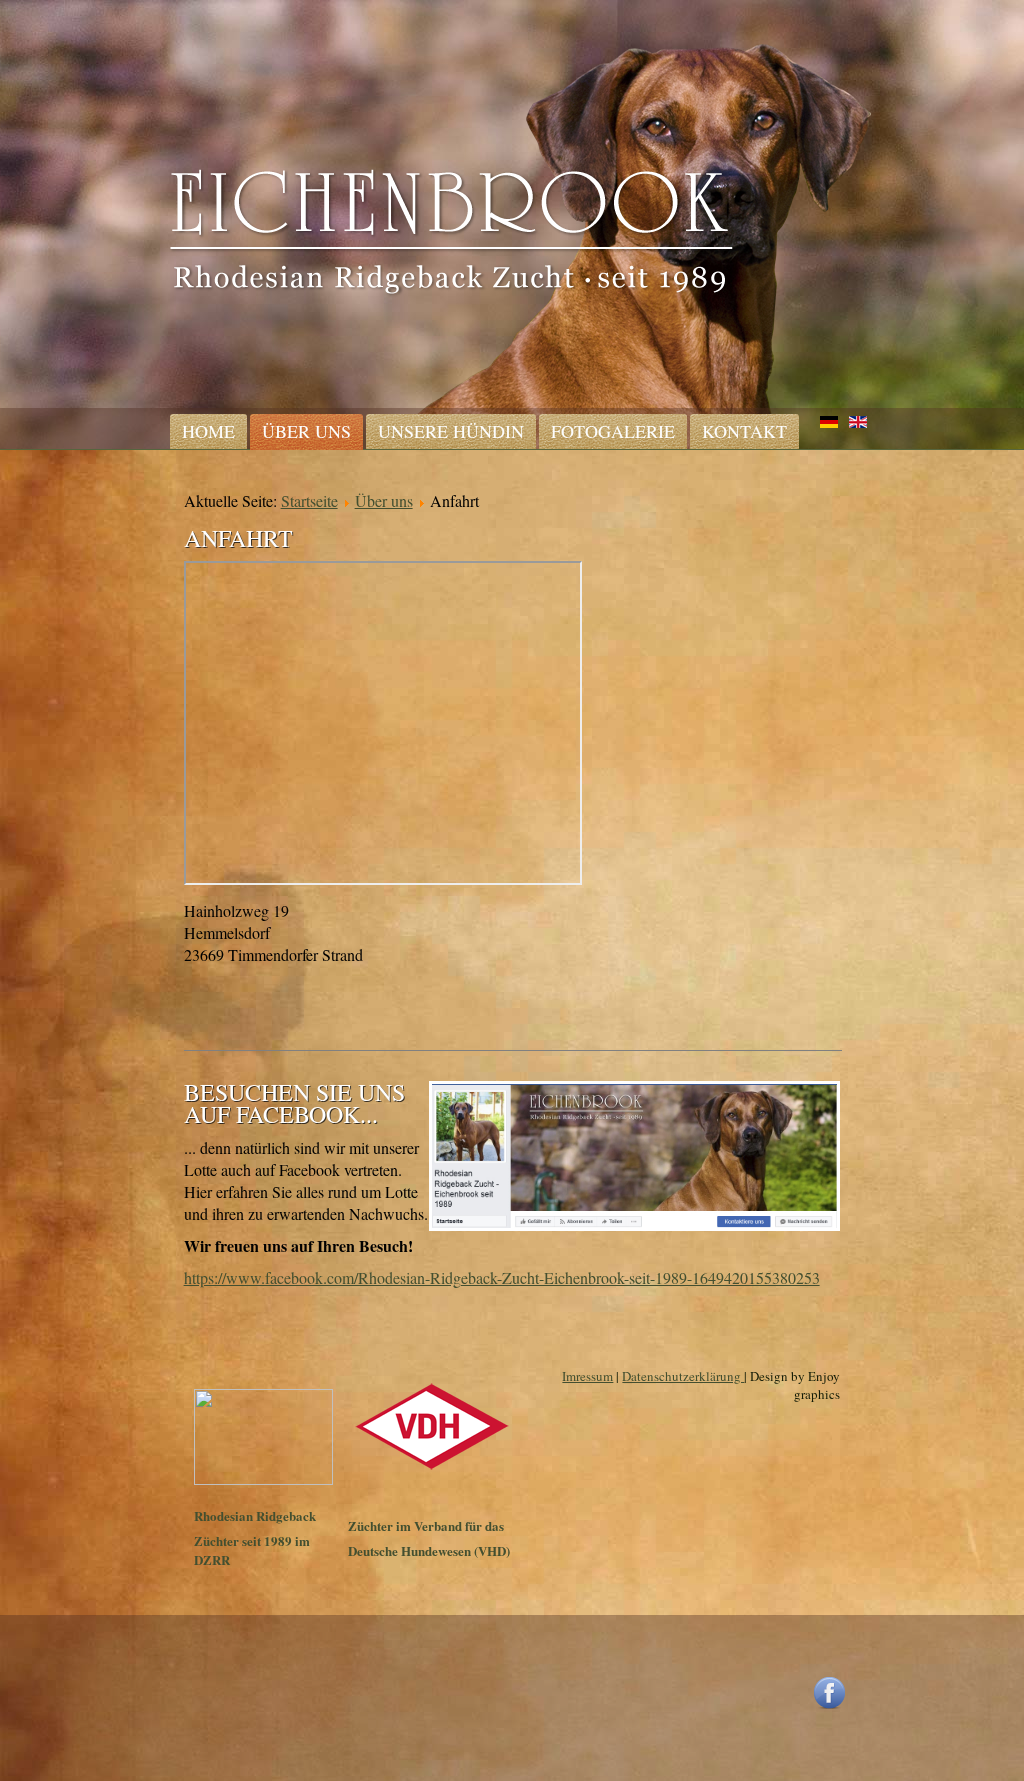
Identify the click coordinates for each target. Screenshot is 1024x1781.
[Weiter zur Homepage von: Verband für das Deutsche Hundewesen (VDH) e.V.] (432, 1467)
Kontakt (744, 431)
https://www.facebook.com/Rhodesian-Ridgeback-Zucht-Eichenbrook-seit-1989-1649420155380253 (502, 1277)
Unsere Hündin (451, 431)
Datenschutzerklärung (683, 1376)
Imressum (587, 1376)
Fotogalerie (613, 431)
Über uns (306, 431)
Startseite (309, 500)
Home (208, 431)
